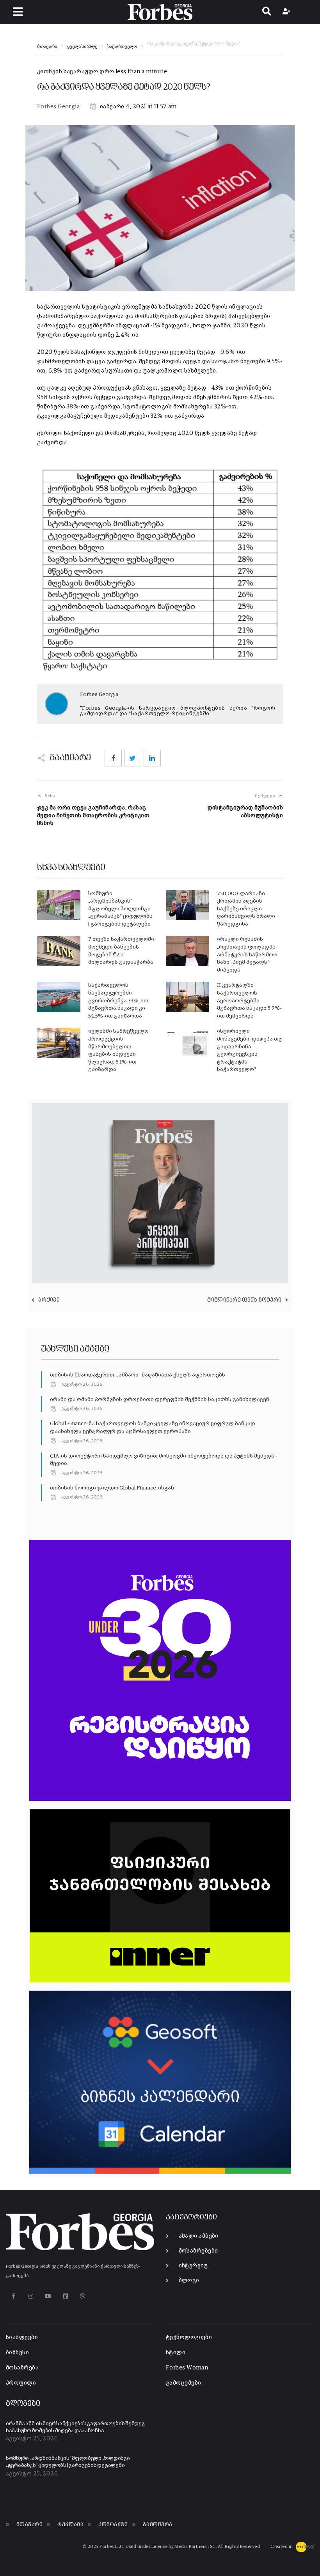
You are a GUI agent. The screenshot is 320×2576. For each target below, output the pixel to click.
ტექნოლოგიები (189, 2337)
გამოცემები (184, 2383)
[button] (18, 12)
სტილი (176, 2352)
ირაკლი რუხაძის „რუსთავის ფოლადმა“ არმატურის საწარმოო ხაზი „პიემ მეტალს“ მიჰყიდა (247, 954)
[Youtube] (48, 2296)
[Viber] (83, 2296)
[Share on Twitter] (133, 758)
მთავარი (47, 47)
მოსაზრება (22, 2368)
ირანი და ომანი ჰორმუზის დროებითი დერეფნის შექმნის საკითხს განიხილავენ (160, 1399)
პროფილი (21, 2383)
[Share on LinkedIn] (152, 758)
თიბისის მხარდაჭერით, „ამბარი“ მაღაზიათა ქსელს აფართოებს (138, 1375)
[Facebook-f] (13, 2296)
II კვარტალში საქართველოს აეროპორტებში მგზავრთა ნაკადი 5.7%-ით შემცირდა (249, 1000)
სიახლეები (22, 2337)
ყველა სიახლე (82, 47)
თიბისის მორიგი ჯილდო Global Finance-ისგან (112, 1488)
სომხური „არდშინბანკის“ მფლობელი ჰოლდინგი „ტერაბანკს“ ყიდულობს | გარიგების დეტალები (120, 909)
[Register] (287, 12)
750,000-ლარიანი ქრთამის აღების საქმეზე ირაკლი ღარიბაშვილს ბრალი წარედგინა (246, 909)
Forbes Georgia (58, 107)
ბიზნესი (17, 2352)
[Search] (267, 12)
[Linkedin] (65, 2296)
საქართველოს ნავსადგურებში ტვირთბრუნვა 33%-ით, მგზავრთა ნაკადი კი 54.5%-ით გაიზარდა (119, 1000)
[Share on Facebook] (113, 758)
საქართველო (122, 47)
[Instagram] (31, 2296)
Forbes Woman (187, 2368)
